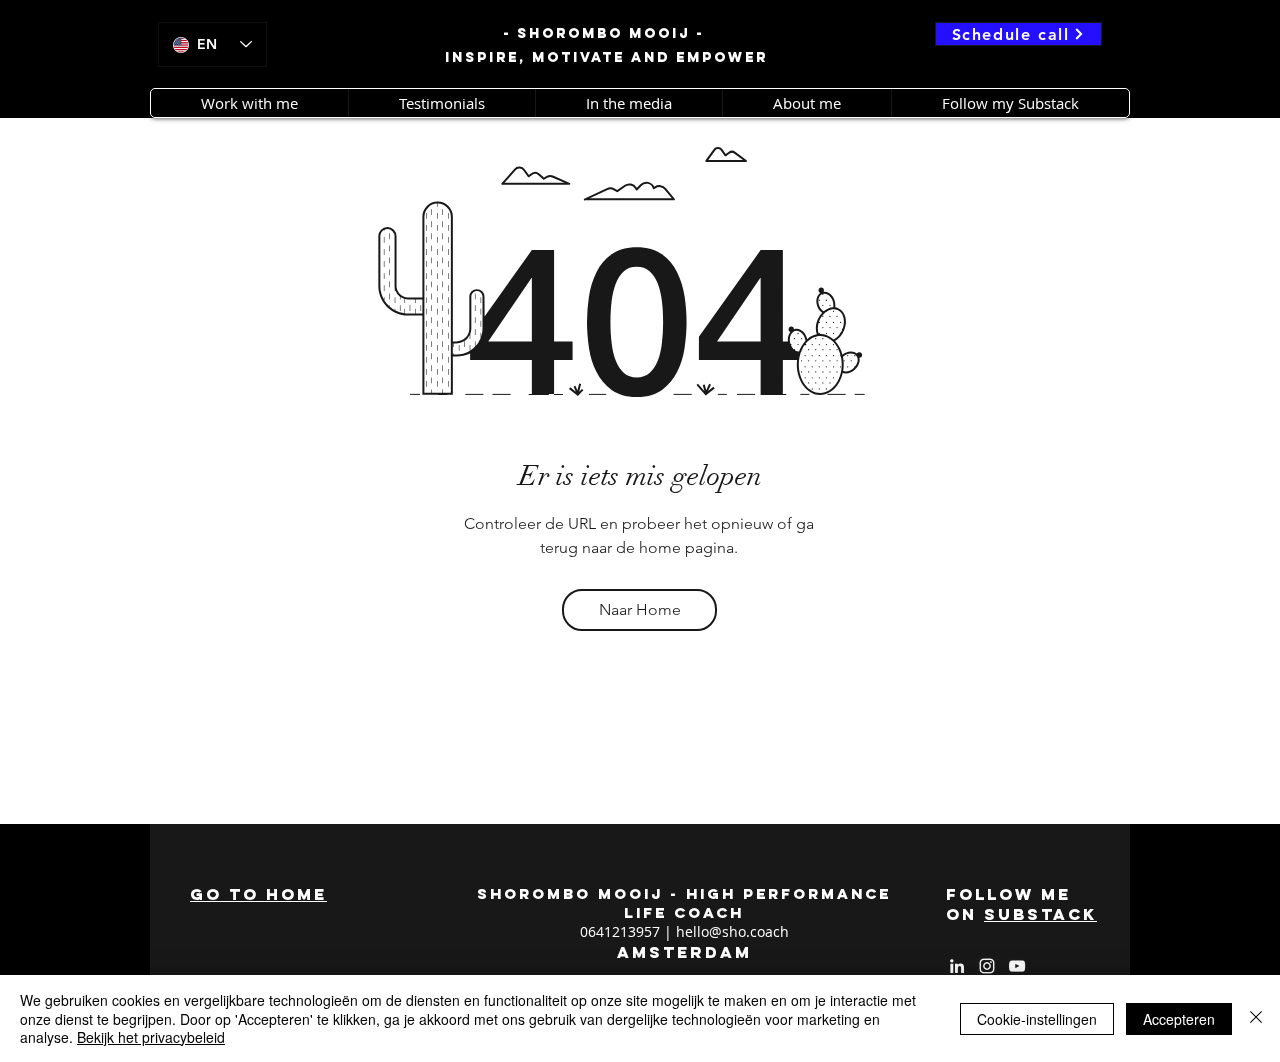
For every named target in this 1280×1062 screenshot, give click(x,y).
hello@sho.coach (732, 931)
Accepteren (1179, 1019)
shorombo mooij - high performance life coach (684, 903)
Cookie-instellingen (1037, 1019)
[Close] (1256, 1018)
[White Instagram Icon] (987, 966)
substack (1040, 914)
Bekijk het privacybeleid (151, 1037)
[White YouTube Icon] (1017, 966)
